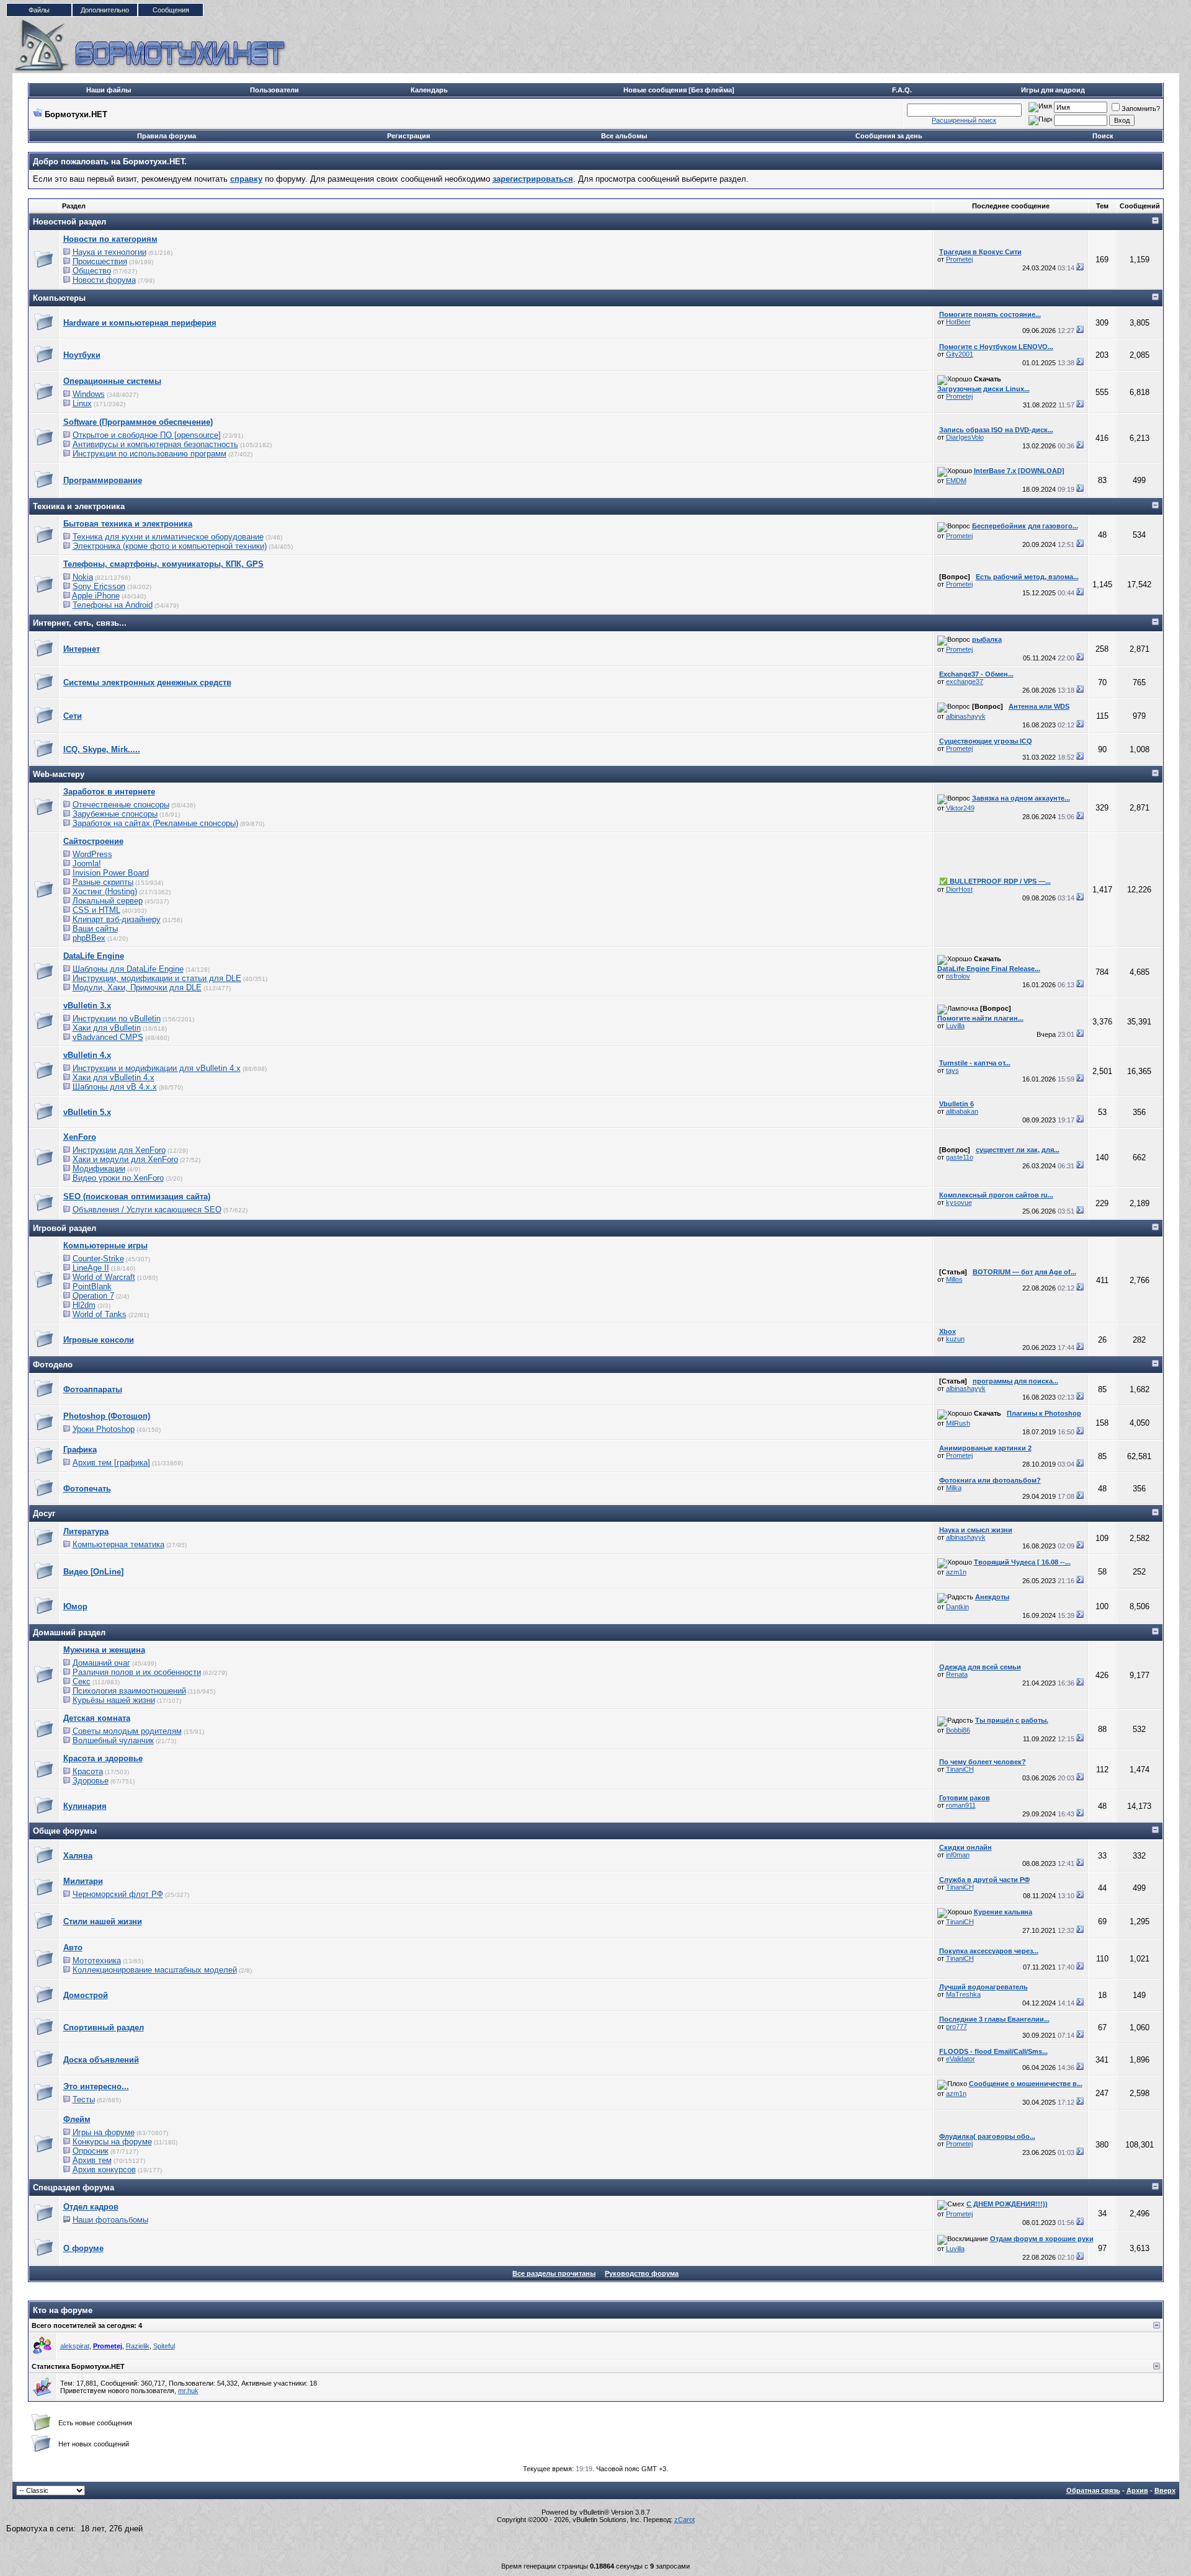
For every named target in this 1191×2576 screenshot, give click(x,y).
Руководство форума (642, 2273)
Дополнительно (105, 10)
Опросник (91, 2151)
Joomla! (87, 864)
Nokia (83, 577)
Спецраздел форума (74, 2187)
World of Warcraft (104, 1277)
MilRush (958, 1423)
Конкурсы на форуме (112, 2142)
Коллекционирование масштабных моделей (155, 1970)
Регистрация (408, 136)
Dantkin (957, 1607)
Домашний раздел (69, 1632)
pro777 (957, 2027)
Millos (954, 1279)
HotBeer (958, 322)
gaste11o (960, 1157)
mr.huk (188, 2391)
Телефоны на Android (113, 605)
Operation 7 (93, 1296)
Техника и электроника (79, 506)
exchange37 (965, 682)
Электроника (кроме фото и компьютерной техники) (170, 546)
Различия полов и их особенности (137, 1672)
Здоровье (91, 1781)
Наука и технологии (109, 252)
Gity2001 (960, 354)
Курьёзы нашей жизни (114, 1700)
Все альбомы (624, 136)
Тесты (84, 2099)
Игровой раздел (65, 1228)
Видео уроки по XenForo (118, 1178)
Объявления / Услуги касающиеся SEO (147, 1210)
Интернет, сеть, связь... (80, 623)
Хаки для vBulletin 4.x (114, 1077)
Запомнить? (1141, 109)
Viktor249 (960, 808)
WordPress (92, 854)
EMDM (956, 481)
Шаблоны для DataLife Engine (128, 969)
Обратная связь (1093, 2490)
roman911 (961, 1805)
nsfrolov (958, 976)
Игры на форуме (104, 2132)
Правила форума (167, 136)
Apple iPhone (96, 596)
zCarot (685, 2520)
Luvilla (955, 1026)
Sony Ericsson (99, 586)
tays (952, 1070)
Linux (82, 403)
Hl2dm (84, 1305)
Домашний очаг (101, 1663)
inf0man (958, 1855)
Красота (88, 1771)
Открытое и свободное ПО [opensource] (147, 435)
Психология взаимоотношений (129, 1691)
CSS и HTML (96, 910)
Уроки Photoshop (104, 1429)
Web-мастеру (59, 774)
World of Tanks (100, 1314)
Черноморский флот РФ (118, 1894)
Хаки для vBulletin (107, 1028)
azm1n (956, 1572)
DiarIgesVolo (965, 437)
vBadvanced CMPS (108, 1037)
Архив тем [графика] (111, 1463)
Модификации (99, 1169)
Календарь (429, 90)
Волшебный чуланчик (113, 1740)
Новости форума (104, 280)
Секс (82, 1681)
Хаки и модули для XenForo (125, 1159)
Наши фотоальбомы (110, 2220)
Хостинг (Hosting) (105, 891)
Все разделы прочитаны (554, 2273)
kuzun (955, 1339)
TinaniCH (960, 1769)
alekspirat (75, 2346)
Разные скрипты (103, 882)
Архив (1137, 2490)
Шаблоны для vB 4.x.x (115, 1087)
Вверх (1165, 2490)
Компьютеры (59, 298)
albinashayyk (966, 716)
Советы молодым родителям (127, 1731)
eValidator (961, 2059)
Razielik (138, 2346)
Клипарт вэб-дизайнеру (117, 919)
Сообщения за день (889, 136)
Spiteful (164, 2346)
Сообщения (171, 10)
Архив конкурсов (104, 2170)
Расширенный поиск (964, 120)
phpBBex (89, 938)
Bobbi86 (958, 1730)
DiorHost (959, 889)
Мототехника (97, 1961)
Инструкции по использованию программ (149, 454)
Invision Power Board (111, 873)
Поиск (1103, 136)
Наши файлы (109, 90)
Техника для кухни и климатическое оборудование (168, 537)
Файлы (39, 10)
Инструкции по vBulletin (117, 1019)
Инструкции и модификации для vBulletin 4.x (157, 1068)
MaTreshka (963, 1994)
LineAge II (91, 1268)
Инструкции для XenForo (119, 1150)
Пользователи (274, 90)
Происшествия (100, 261)
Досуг (44, 1513)
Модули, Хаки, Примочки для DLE (137, 988)
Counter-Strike (98, 1259)
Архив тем (92, 2160)
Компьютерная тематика (118, 1544)
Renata (957, 1674)
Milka (954, 1488)
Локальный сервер (108, 901)
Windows (89, 394)
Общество (92, 271)
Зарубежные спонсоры (115, 814)
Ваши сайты (95, 929)
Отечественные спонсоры (121, 805)
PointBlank (92, 1286)
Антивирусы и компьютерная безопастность (155, 444)
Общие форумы (65, 1831)
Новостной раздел (69, 222)
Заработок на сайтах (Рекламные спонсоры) (155, 823)
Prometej (959, 259)
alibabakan (962, 1111)
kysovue (959, 1202)
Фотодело (53, 1365)
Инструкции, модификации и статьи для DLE (157, 978)
